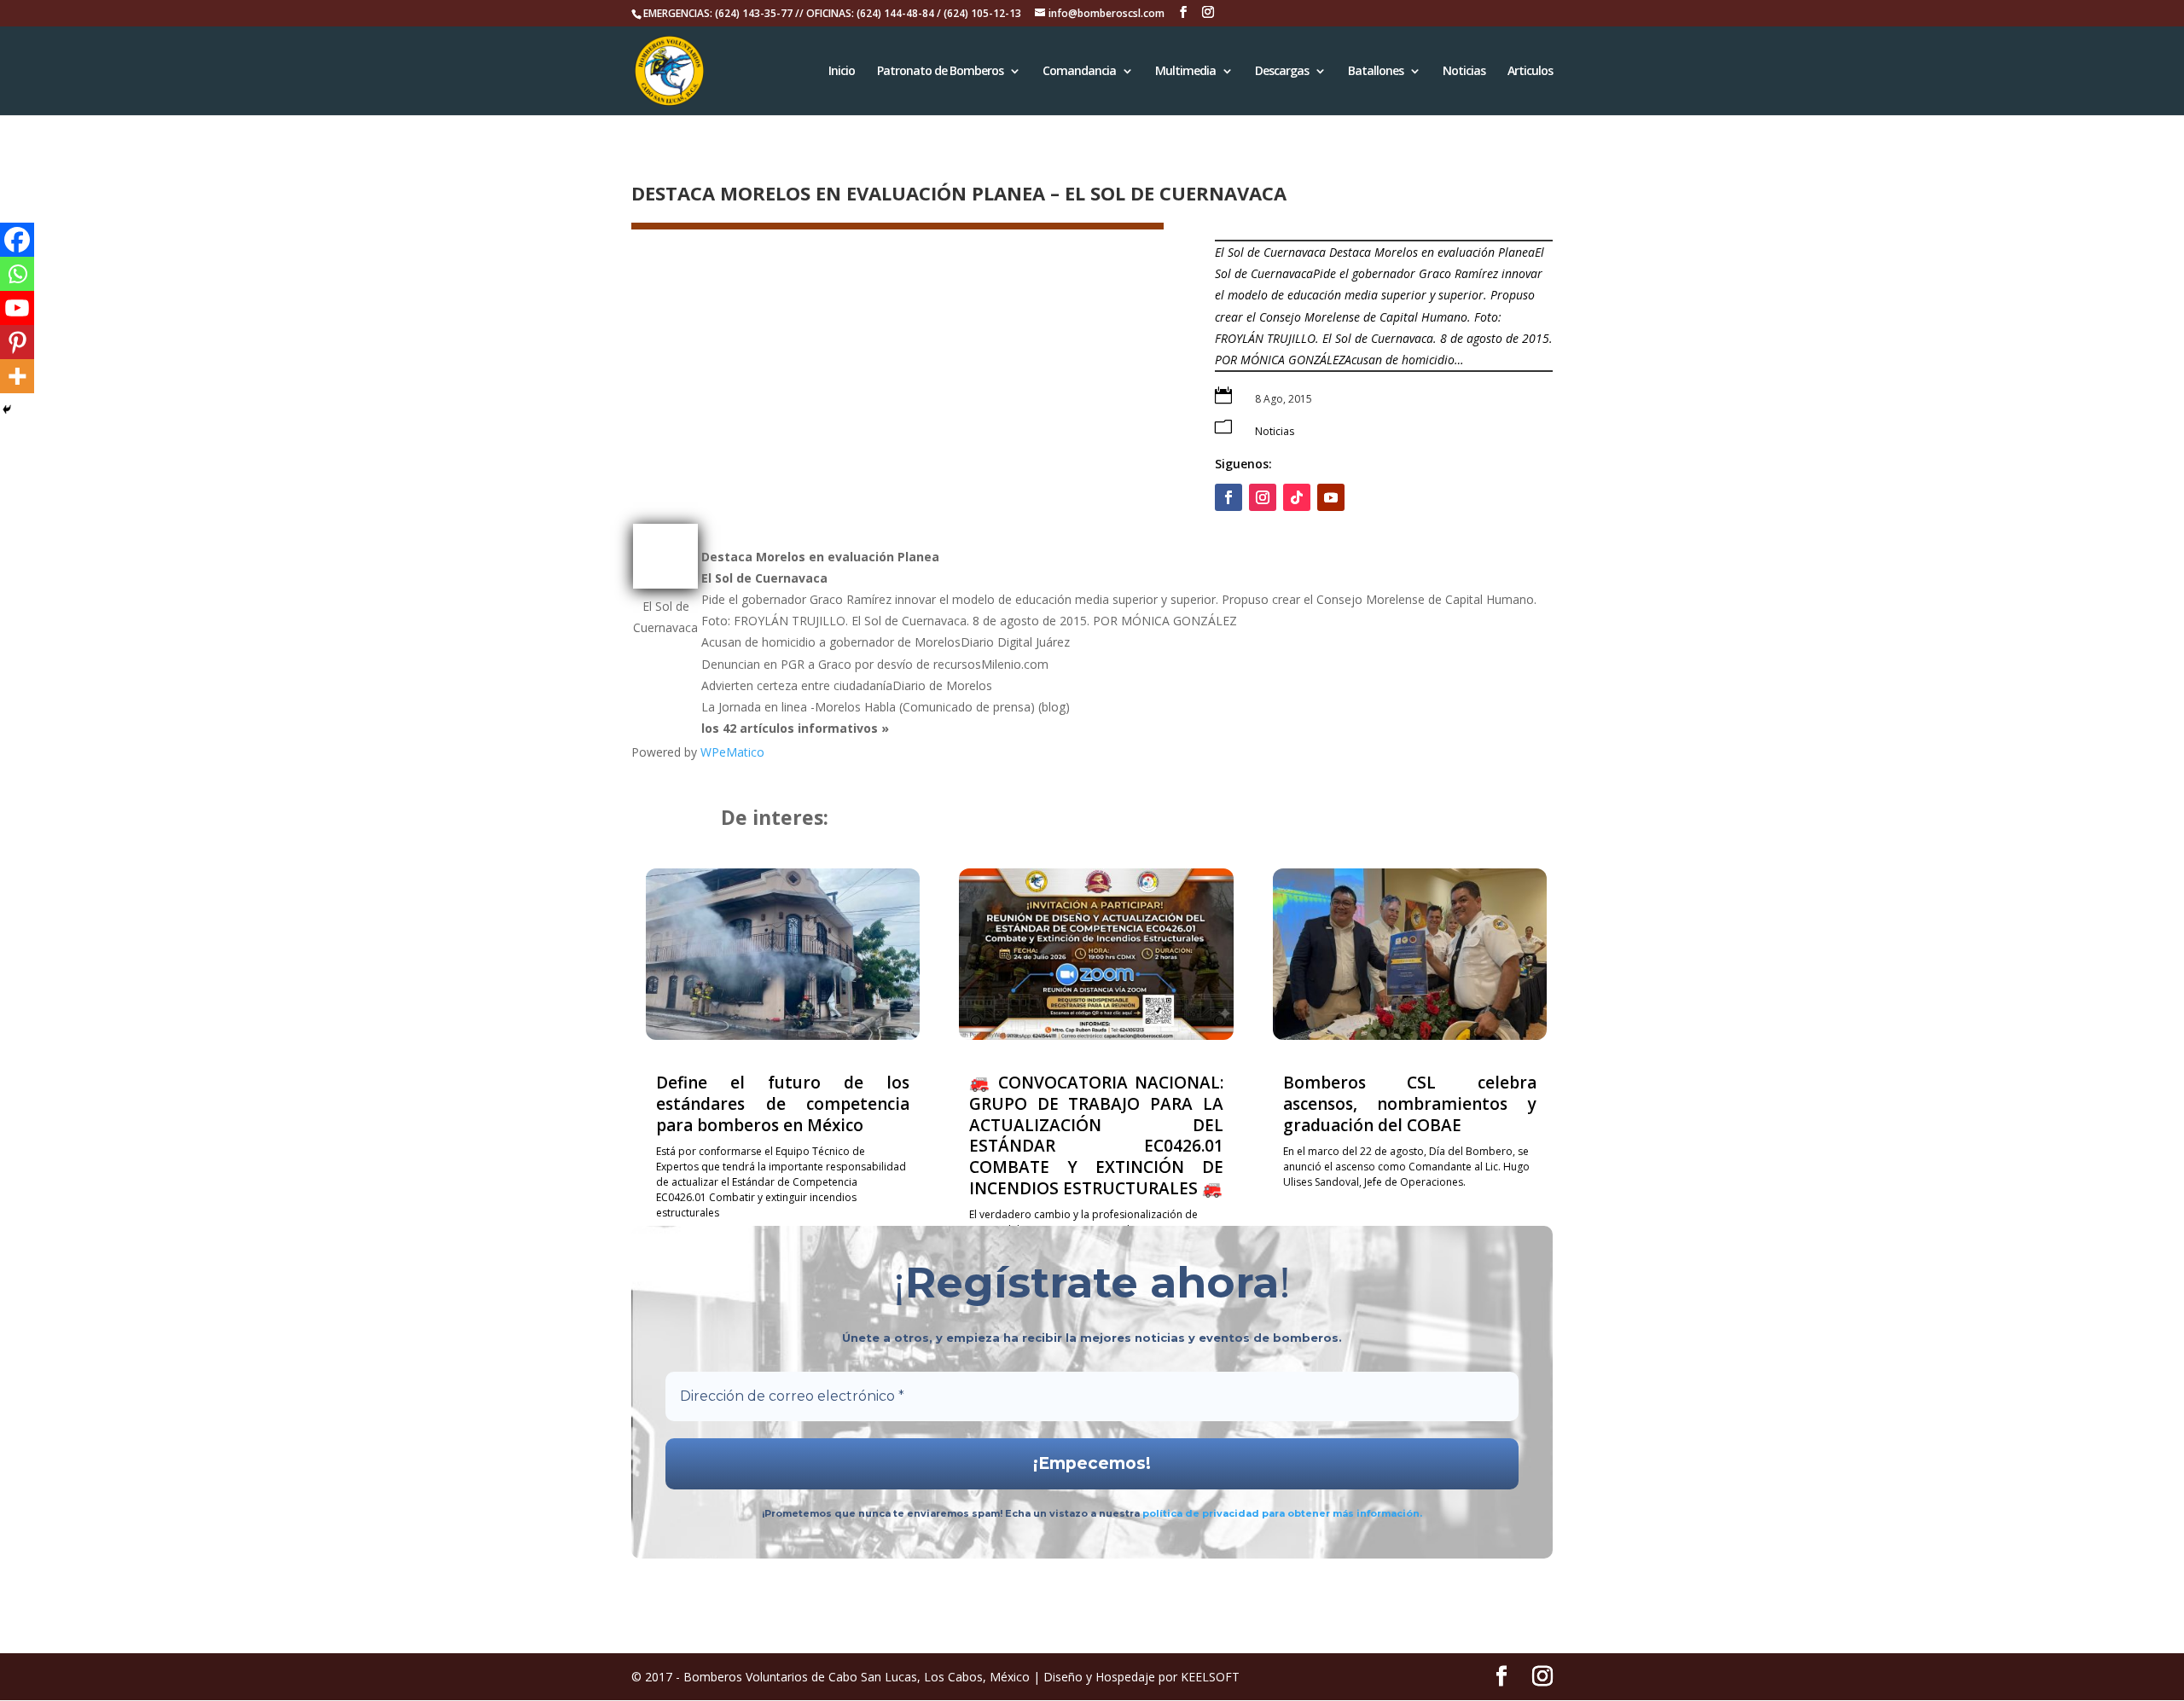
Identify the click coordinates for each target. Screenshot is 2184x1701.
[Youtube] (17, 308)
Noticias (1464, 72)
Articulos (1530, 72)
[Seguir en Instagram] (1263, 497)
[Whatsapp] (17, 274)
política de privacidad (1202, 1513)
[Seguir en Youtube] (1331, 497)
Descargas (1282, 72)
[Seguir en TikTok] (1297, 497)
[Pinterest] (17, 342)
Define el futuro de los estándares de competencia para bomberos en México (783, 1103)
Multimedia (1185, 72)
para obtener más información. (1342, 1513)
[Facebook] (17, 240)
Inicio (842, 72)
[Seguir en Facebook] (1228, 497)
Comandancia (1079, 72)
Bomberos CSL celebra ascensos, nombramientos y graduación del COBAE (1410, 1103)
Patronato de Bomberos (940, 72)
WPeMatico (732, 752)
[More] (17, 376)
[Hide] (7, 409)
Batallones (1376, 72)
